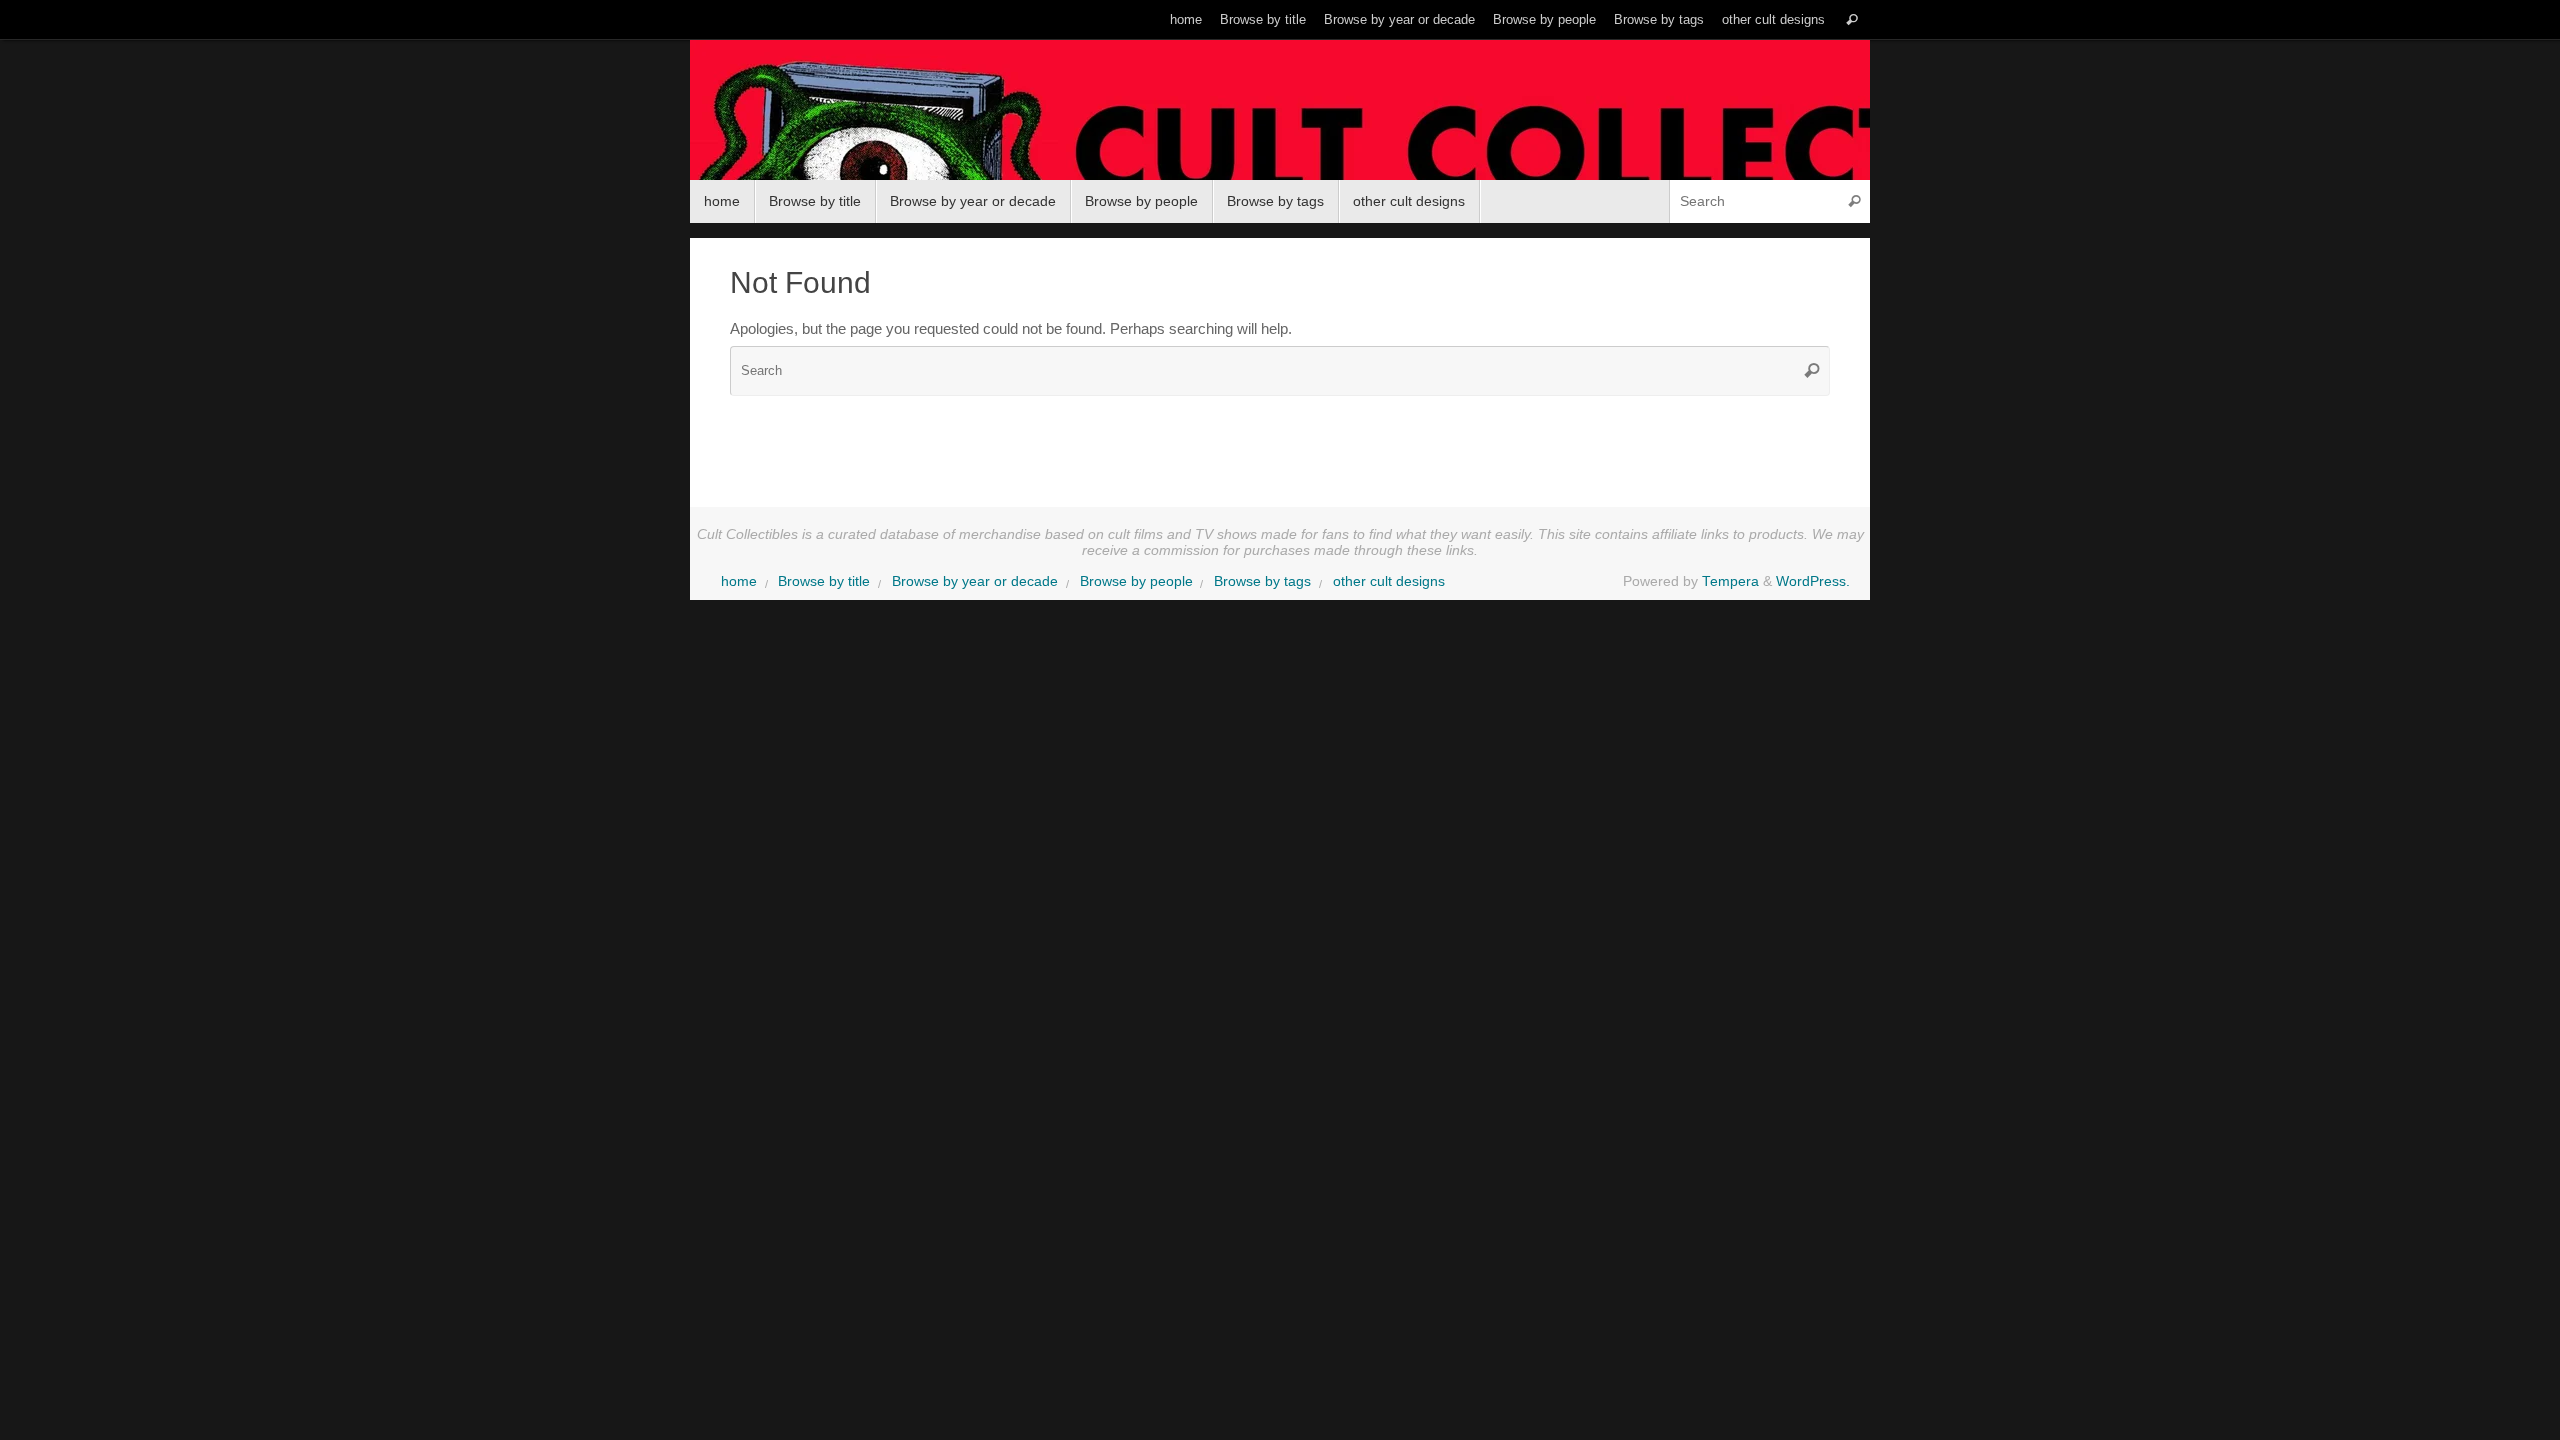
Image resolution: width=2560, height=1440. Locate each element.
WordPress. (1813, 581)
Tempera (1730, 581)
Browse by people (1544, 19)
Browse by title (1263, 19)
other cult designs (1773, 19)
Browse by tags (1659, 19)
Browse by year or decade (1399, 19)
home (1186, 19)
